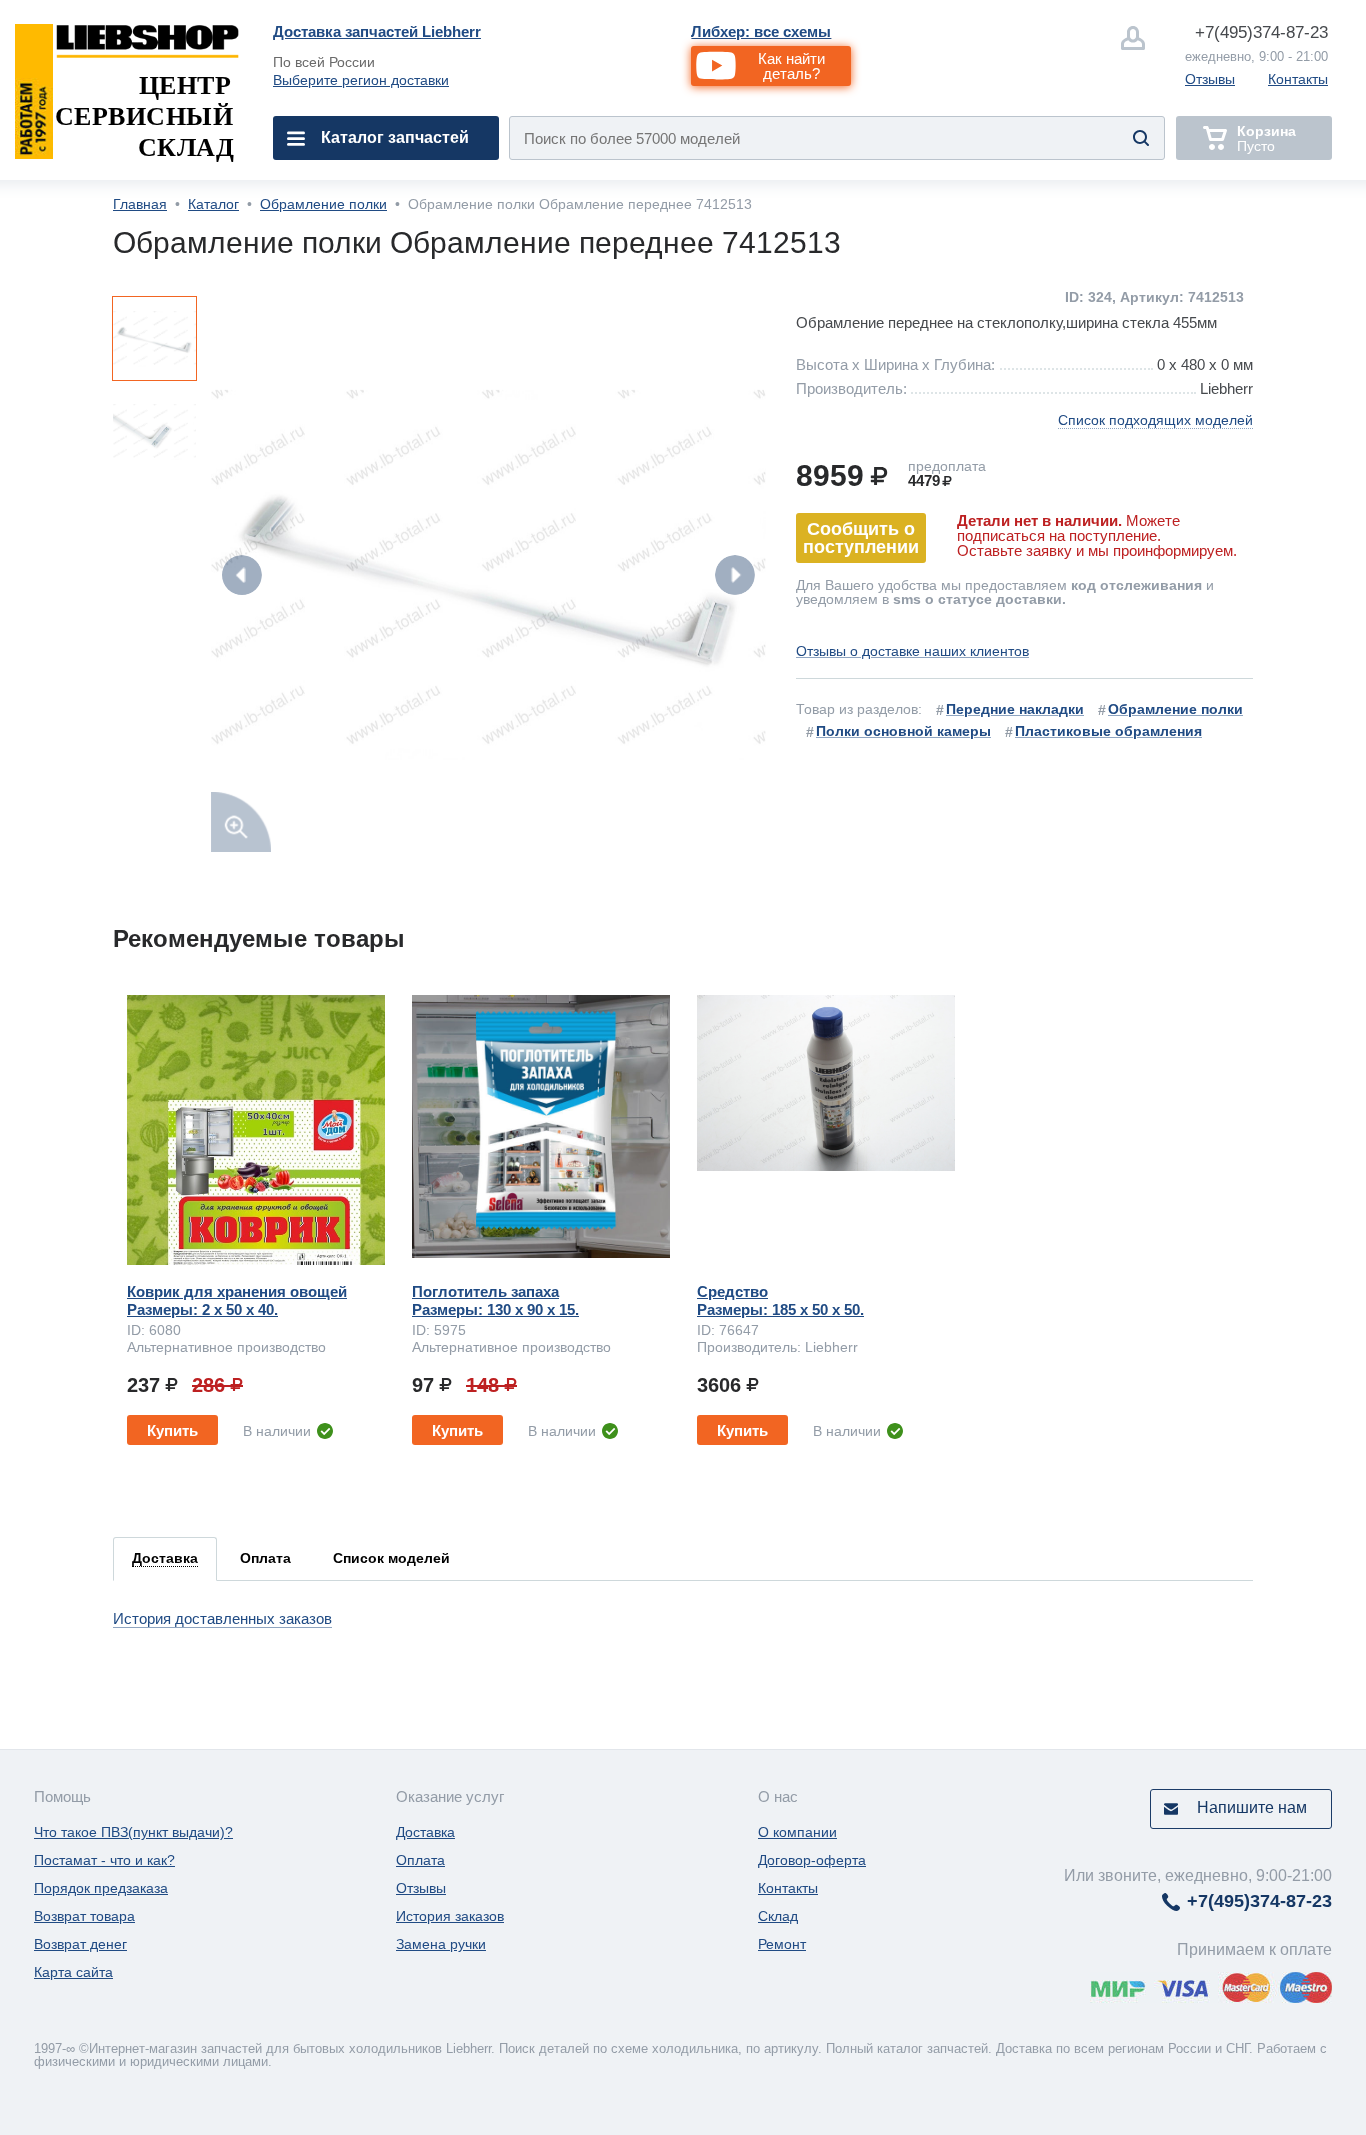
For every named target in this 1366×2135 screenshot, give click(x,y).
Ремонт (782, 1944)
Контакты (1298, 79)
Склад (778, 1916)
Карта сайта (73, 1972)
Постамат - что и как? (104, 1860)
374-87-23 (1261, 32)
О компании (797, 1832)
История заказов (450, 1916)
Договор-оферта (812, 1860)
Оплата (420, 1860)
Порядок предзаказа (101, 1888)
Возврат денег (80, 1944)
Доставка (425, 1832)
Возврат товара (84, 1916)
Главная (140, 204)
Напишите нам (1252, 1807)
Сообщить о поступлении (861, 538)
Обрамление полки (323, 204)
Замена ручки (441, 1944)
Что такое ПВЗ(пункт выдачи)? (133, 1832)
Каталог (213, 204)
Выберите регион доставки (361, 80)
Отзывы (1210, 79)
